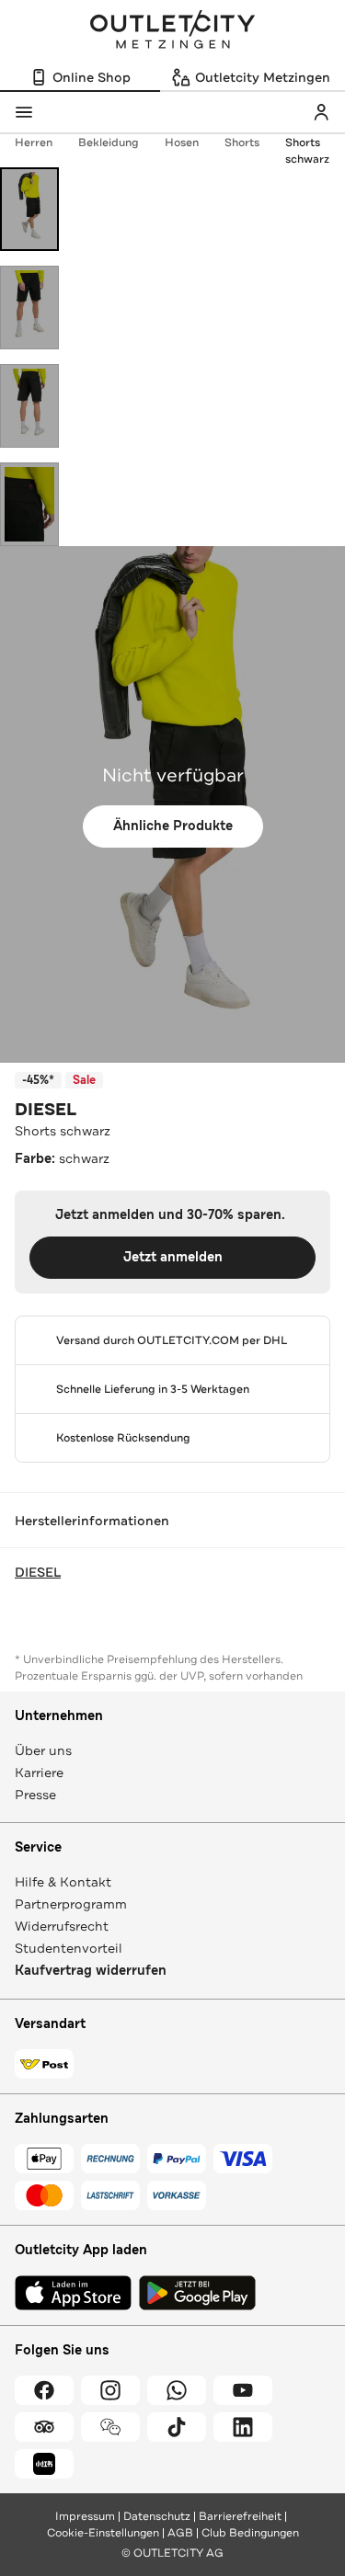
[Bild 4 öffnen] (29, 504)
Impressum (85, 2516)
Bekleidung (109, 142)
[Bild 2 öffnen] (29, 308)
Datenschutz (157, 2516)
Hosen (182, 142)
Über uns (43, 1750)
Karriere (39, 1772)
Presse (35, 1795)
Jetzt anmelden (173, 1257)
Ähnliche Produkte (173, 826)
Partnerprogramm (71, 1904)
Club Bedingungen (250, 2533)
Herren (34, 142)
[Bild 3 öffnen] (29, 406)
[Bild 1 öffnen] (29, 209)
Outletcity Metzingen (173, 31)
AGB (180, 2533)
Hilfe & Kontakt (63, 1882)
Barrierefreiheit (240, 2516)
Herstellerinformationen (92, 1521)
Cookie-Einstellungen (103, 2533)
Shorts (242, 142)
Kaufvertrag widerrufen (91, 1971)
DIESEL (46, 1110)
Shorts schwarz (307, 151)
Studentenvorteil (69, 1948)
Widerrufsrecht (62, 1926)
